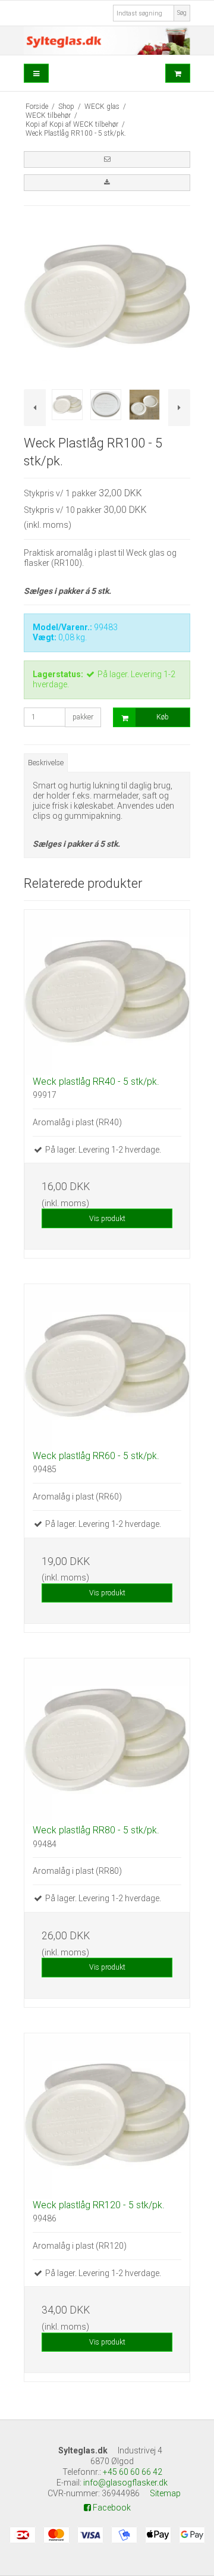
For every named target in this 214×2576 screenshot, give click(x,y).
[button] (107, 159)
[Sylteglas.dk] (107, 40)
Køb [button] (163, 717)
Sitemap (165, 2493)
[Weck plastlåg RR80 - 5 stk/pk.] (107, 1741)
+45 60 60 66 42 (133, 2472)
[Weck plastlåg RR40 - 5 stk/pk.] (107, 993)
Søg (182, 13)
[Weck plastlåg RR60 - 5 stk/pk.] (107, 1367)
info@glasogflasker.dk (125, 2483)
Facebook (111, 2508)
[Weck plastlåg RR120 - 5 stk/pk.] (107, 2116)
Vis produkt (107, 1219)
